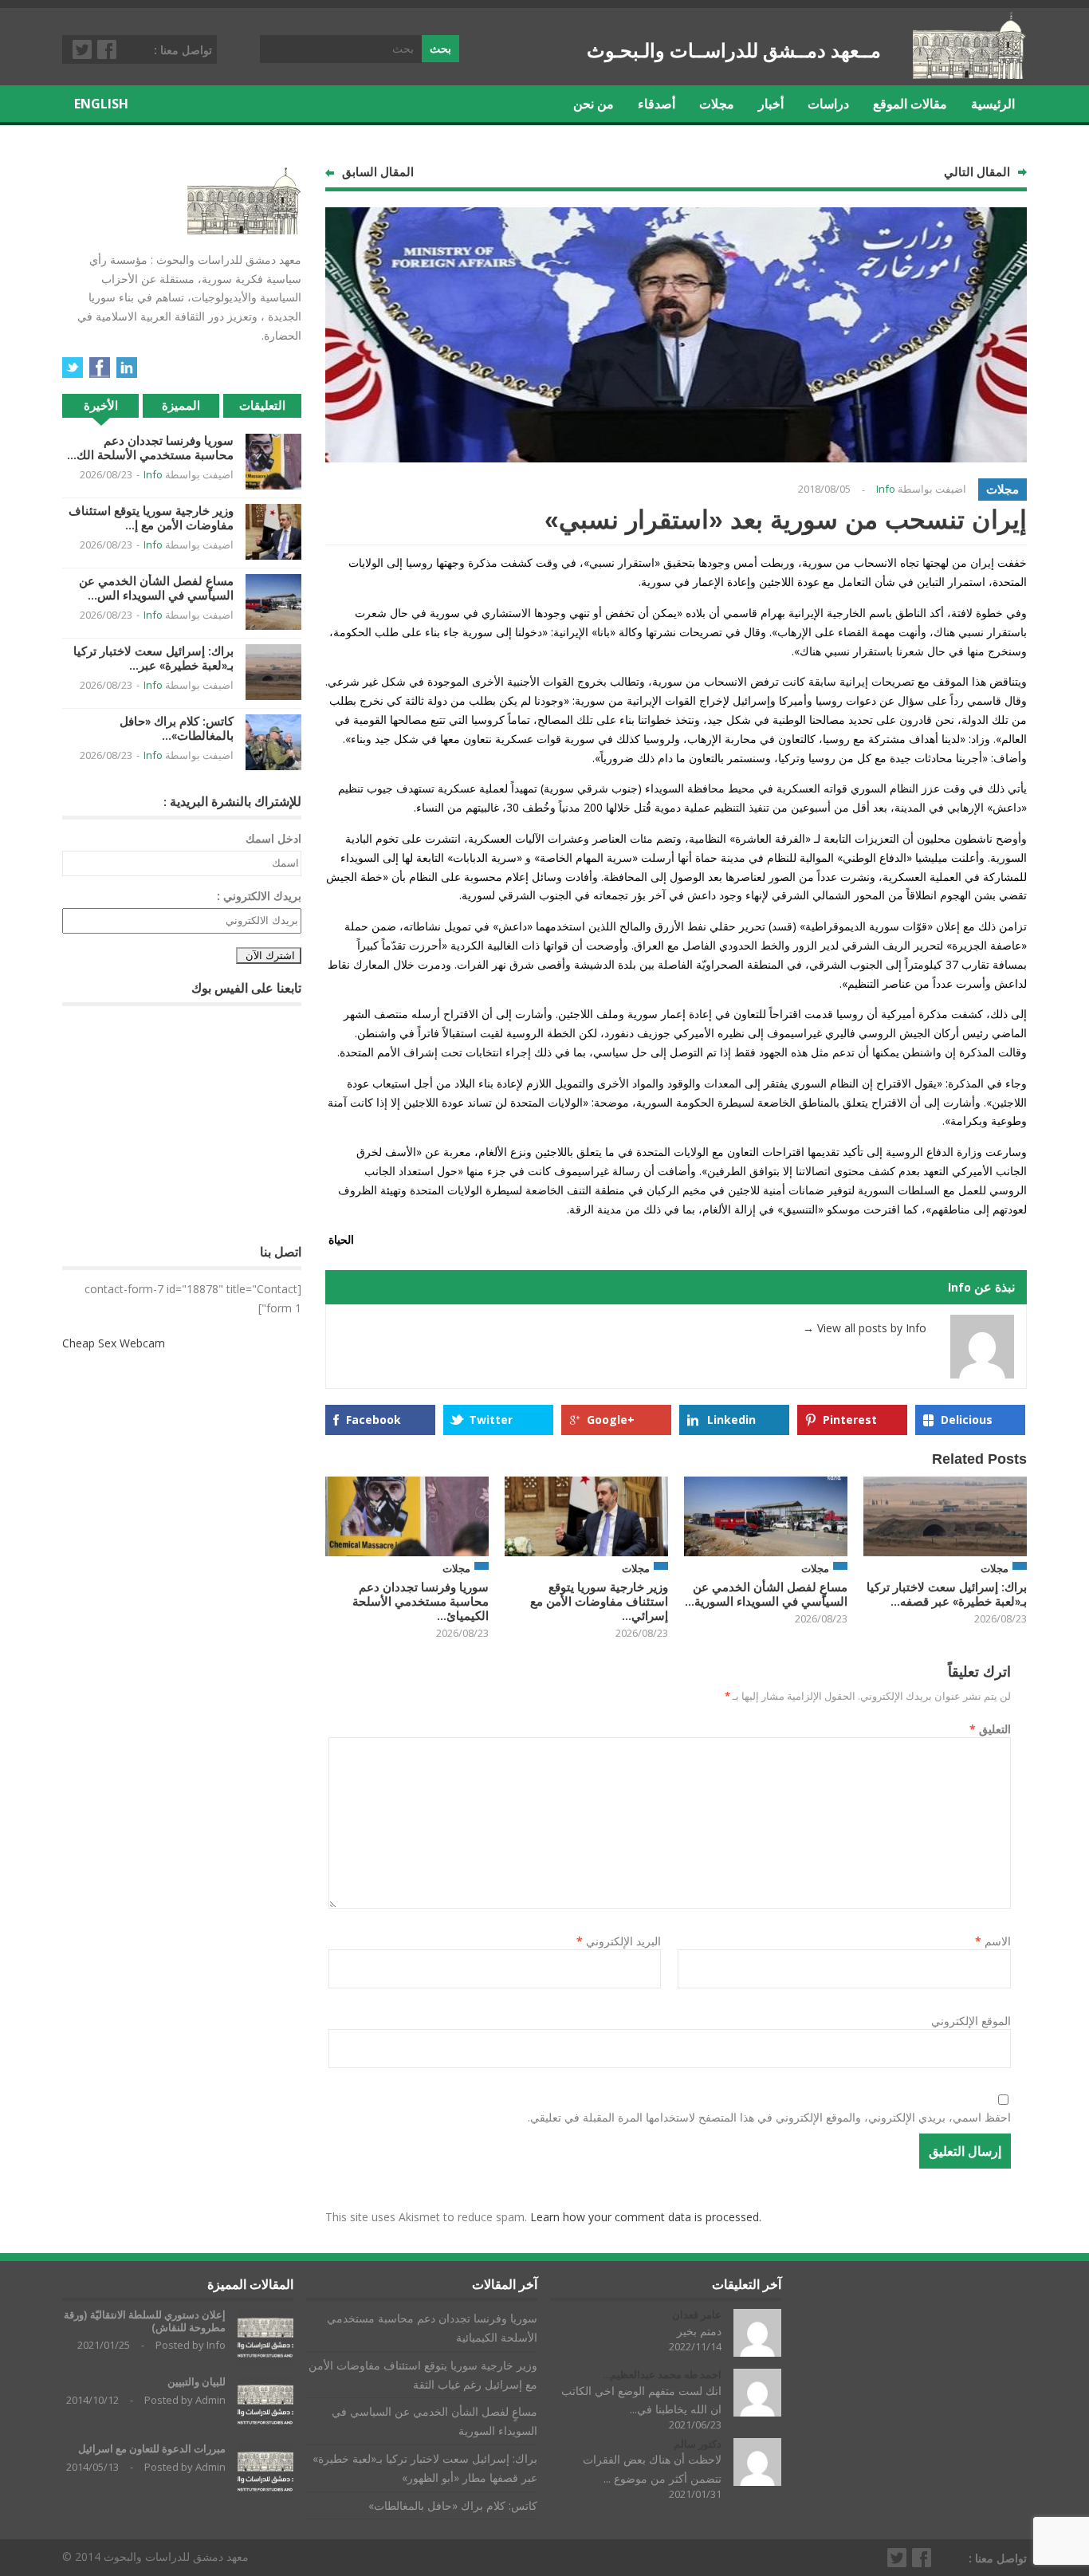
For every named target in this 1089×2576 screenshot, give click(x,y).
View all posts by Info (865, 1328)
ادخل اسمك (273, 838)
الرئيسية (993, 104)
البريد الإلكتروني (619, 1941)
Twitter (83, 49)
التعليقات (262, 405)
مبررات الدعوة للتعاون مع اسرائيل (152, 2449)
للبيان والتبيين (197, 2382)
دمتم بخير (699, 2331)
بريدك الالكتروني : (259, 896)
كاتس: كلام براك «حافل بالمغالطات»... (177, 728)
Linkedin (731, 1420)
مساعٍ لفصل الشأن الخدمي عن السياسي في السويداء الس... (156, 588)
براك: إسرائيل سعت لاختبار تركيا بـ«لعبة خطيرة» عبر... (153, 658)
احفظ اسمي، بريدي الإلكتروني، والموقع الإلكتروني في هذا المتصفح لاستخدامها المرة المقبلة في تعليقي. (769, 2117)
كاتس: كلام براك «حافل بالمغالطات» (453, 2505)
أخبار (771, 104)
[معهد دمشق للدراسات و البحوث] (970, 73)
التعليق (990, 1729)
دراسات (828, 104)
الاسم (993, 1941)
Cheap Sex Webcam (114, 1343)
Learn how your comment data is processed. (646, 2217)
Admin (210, 2400)
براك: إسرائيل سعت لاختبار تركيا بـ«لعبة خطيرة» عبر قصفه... (947, 1594)
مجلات (717, 104)
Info (886, 489)
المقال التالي (977, 172)
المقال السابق (378, 172)
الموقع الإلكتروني (971, 2021)
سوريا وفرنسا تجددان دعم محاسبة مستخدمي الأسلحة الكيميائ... (421, 1601)
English (101, 104)
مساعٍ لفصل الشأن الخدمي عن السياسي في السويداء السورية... (766, 1594)
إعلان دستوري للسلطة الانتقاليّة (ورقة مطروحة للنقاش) (145, 2321)
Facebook (108, 49)
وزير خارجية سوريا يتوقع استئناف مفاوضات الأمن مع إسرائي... (599, 1601)
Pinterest (850, 1420)
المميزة (181, 405)
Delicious (967, 1420)
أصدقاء (657, 104)
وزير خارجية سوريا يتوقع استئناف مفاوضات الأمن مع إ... (151, 518)
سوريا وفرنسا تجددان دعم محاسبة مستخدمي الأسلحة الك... (150, 448)
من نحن (594, 104)
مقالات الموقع (910, 104)
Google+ (611, 1420)
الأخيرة (101, 405)
